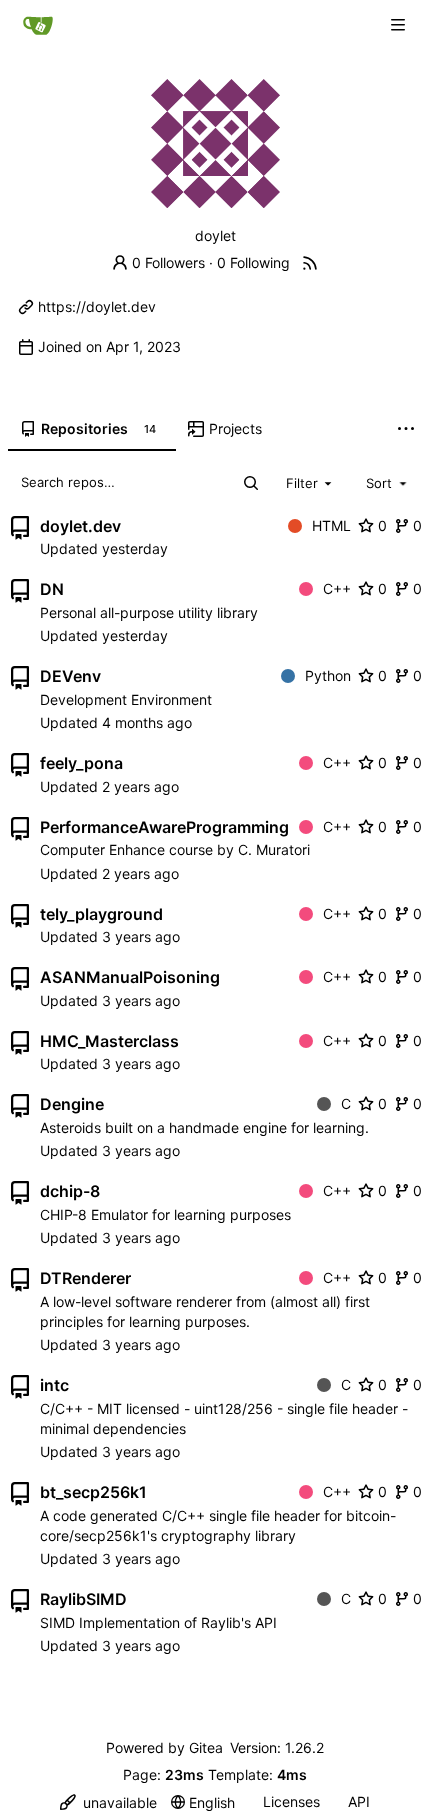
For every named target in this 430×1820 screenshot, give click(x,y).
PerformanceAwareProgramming (164, 827)
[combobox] (311, 483)
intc (54, 1385)
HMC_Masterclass (109, 1041)
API (359, 1801)
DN (52, 589)
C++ (337, 588)
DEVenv (70, 676)
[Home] (38, 25)
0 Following (253, 262)
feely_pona (81, 763)
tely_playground (101, 914)
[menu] (108, 1802)
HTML (331, 525)
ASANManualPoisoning (130, 977)
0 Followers (168, 262)
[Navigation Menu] (400, 24)
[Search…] (251, 483)
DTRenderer (85, 1278)
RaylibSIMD (83, 1599)
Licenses (291, 1801)
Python (328, 675)
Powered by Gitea (164, 1747)
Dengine (72, 1104)
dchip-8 (70, 1191)
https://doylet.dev (97, 306)
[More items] (406, 430)
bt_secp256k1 (93, 1492)
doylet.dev (80, 526)
